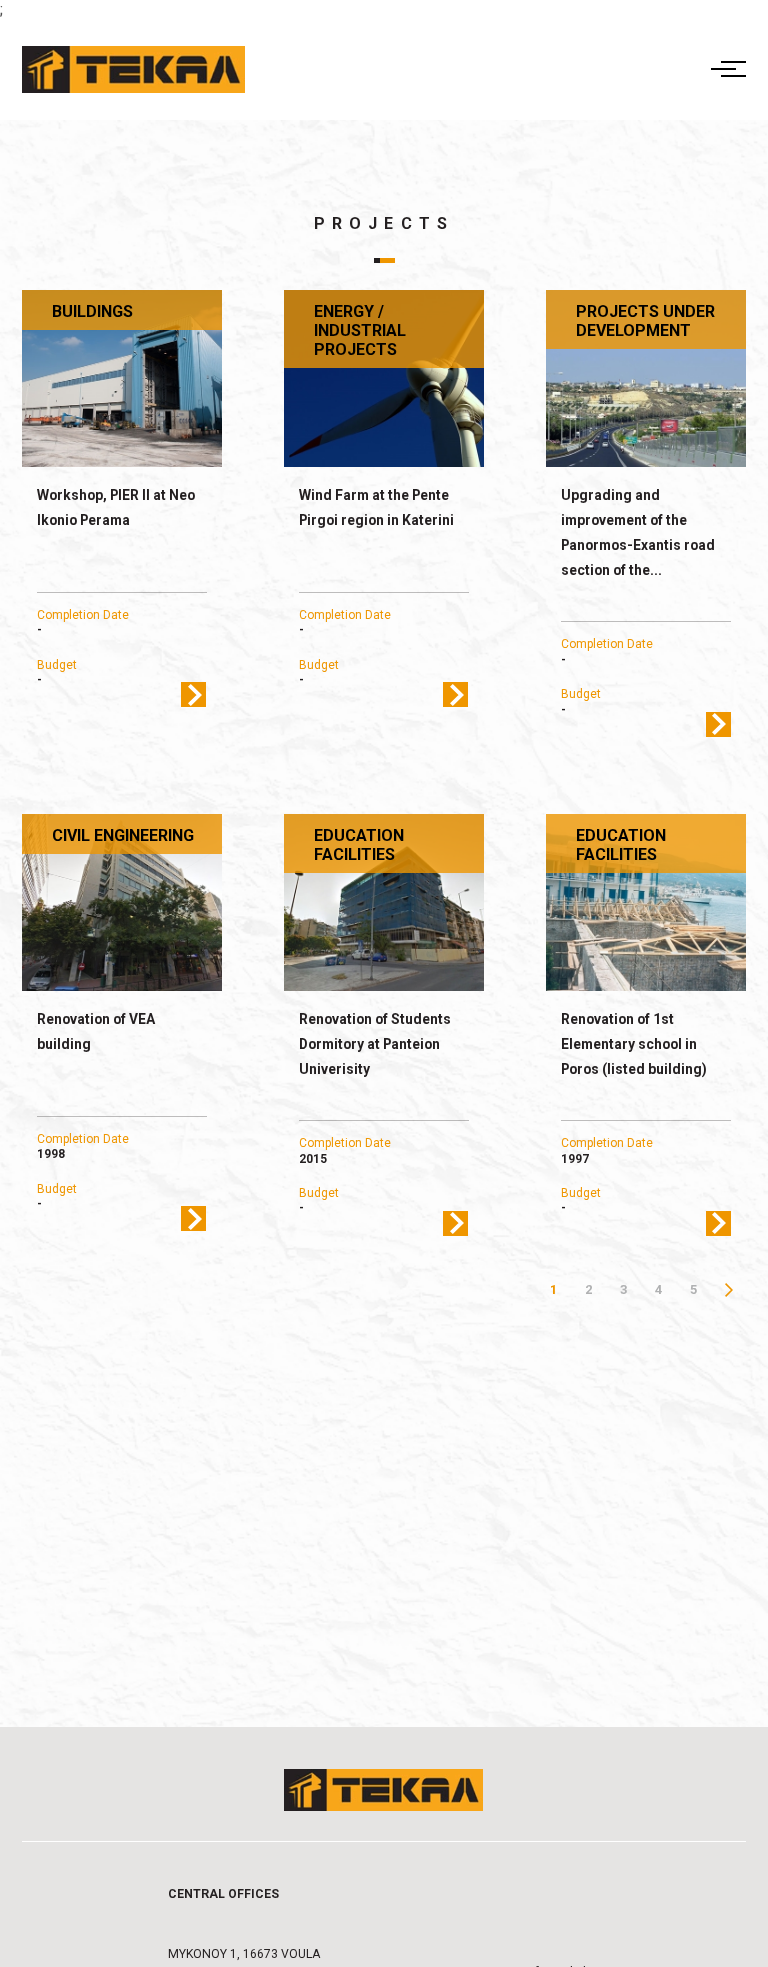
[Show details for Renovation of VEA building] (122, 903)
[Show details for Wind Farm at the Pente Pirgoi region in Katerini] (384, 379)
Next (728, 1289)
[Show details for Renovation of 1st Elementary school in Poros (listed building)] (646, 903)
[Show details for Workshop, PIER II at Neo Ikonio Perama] (122, 379)
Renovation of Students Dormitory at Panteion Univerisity (375, 1044)
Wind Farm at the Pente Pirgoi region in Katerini (376, 507)
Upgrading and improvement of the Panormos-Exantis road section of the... (638, 532)
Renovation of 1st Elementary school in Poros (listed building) (634, 1044)
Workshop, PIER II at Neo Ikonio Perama (116, 507)
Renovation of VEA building (96, 1031)
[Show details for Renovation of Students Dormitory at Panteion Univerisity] (384, 903)
